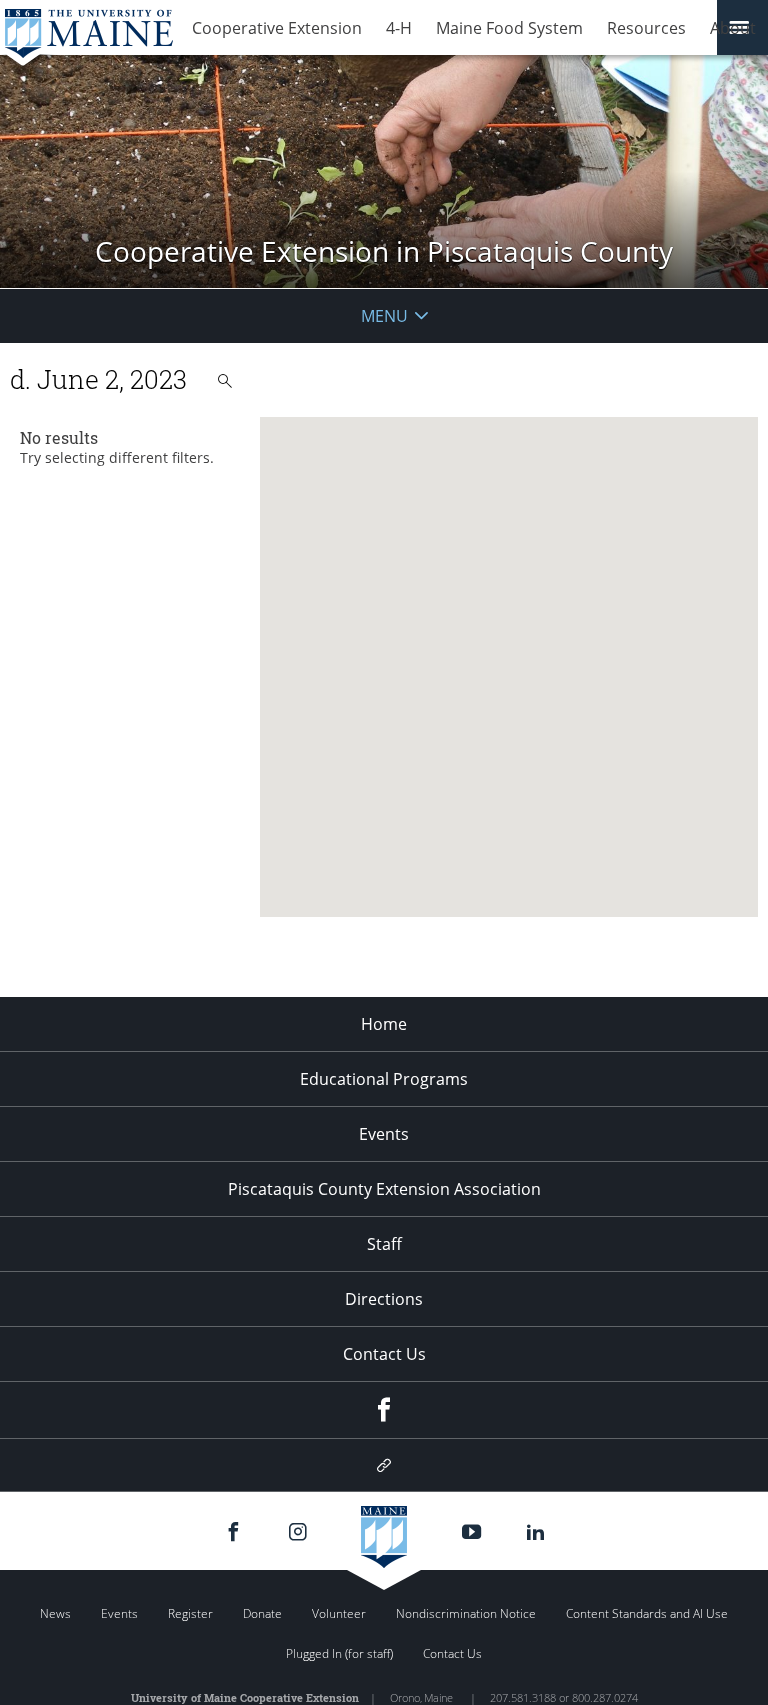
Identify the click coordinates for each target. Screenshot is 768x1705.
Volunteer (339, 1613)
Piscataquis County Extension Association (384, 1189)
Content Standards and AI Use (647, 1613)
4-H (399, 28)
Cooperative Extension (277, 28)
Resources (646, 28)
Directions (384, 1299)
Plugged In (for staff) (339, 1653)
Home (384, 1024)
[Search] (225, 381)
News (55, 1613)
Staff (384, 1244)
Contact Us (384, 1354)
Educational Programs (384, 1079)
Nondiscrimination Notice (466, 1613)
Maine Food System (509, 28)
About (733, 28)
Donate (262, 1613)
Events (384, 1134)
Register (190, 1613)
